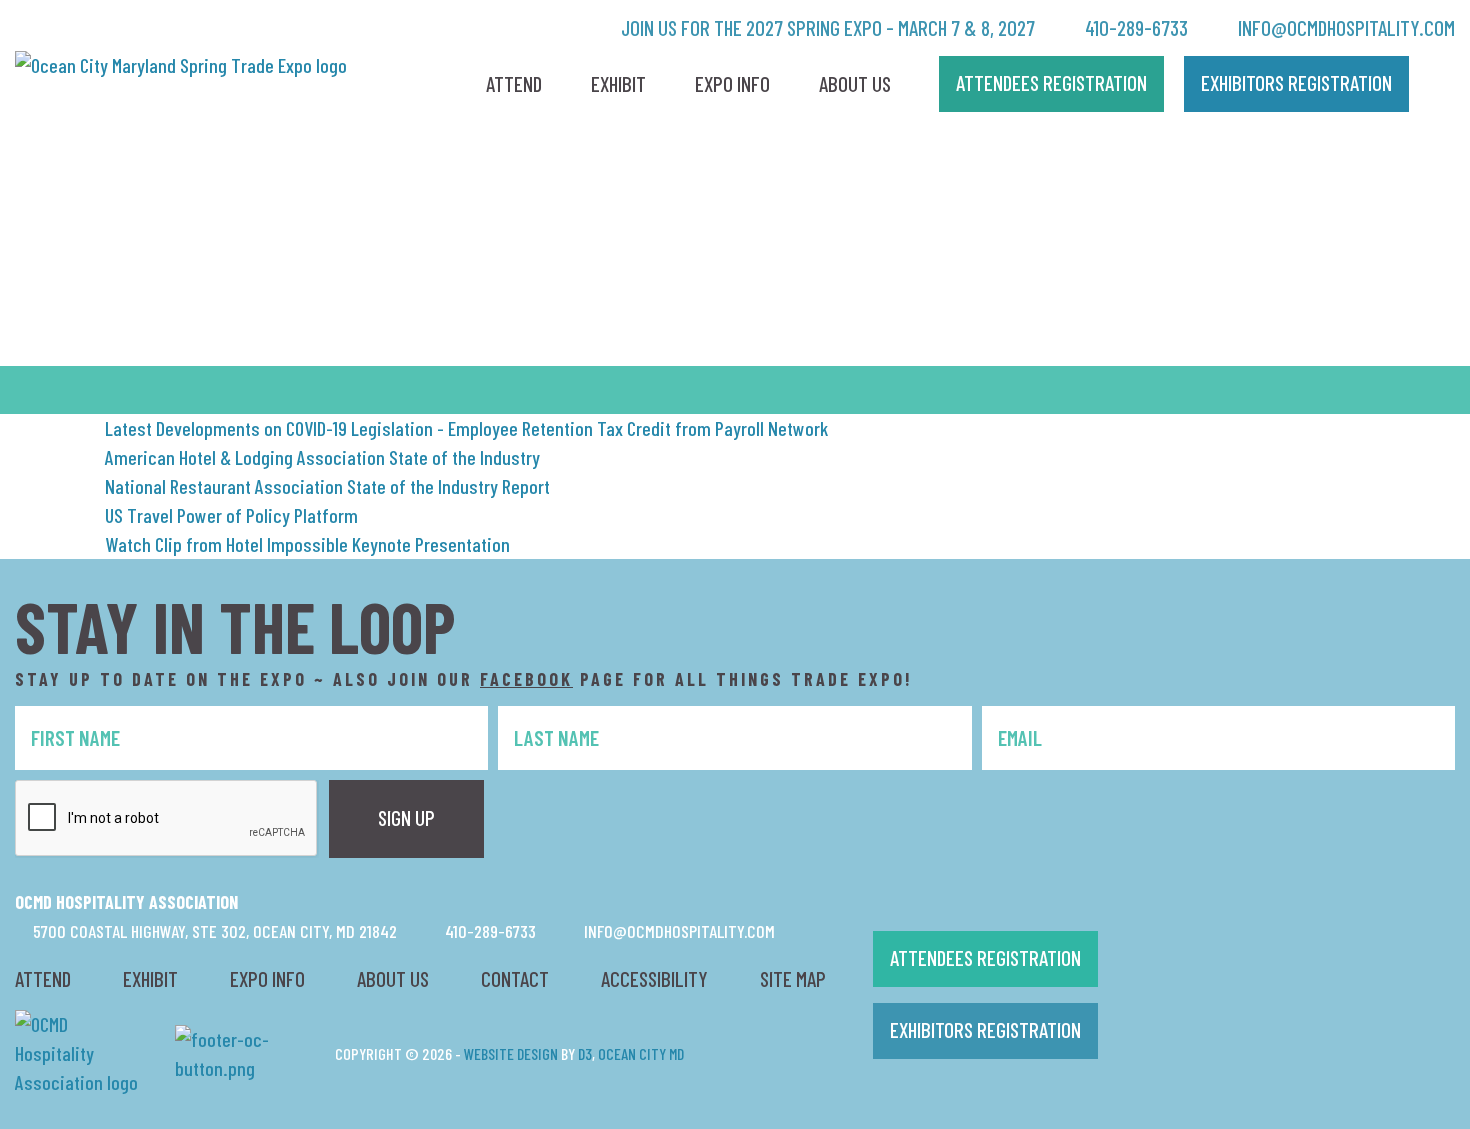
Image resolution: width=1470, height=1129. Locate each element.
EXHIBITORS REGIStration (1296, 82)
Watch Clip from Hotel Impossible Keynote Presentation (307, 544)
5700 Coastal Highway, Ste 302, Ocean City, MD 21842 (213, 931)
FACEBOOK (526, 679)
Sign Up (406, 817)
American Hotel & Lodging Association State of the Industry (322, 457)
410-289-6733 (1134, 27)
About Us (855, 83)
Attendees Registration (985, 957)
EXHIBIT (150, 978)
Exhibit (618, 83)
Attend (514, 83)
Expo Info (732, 83)
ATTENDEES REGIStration (1051, 82)
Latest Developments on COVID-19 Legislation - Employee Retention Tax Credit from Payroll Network (466, 428)
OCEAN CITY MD (641, 1053)
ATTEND (43, 978)
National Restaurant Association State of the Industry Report (327, 486)
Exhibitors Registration (985, 1029)
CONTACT (515, 978)
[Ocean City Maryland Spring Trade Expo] (181, 62)
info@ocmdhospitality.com (1344, 27)
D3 (585, 1053)
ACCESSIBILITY (654, 978)
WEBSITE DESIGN (511, 1053)
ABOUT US (393, 978)
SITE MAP (793, 978)
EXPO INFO (267, 978)
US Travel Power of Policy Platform (231, 515)
